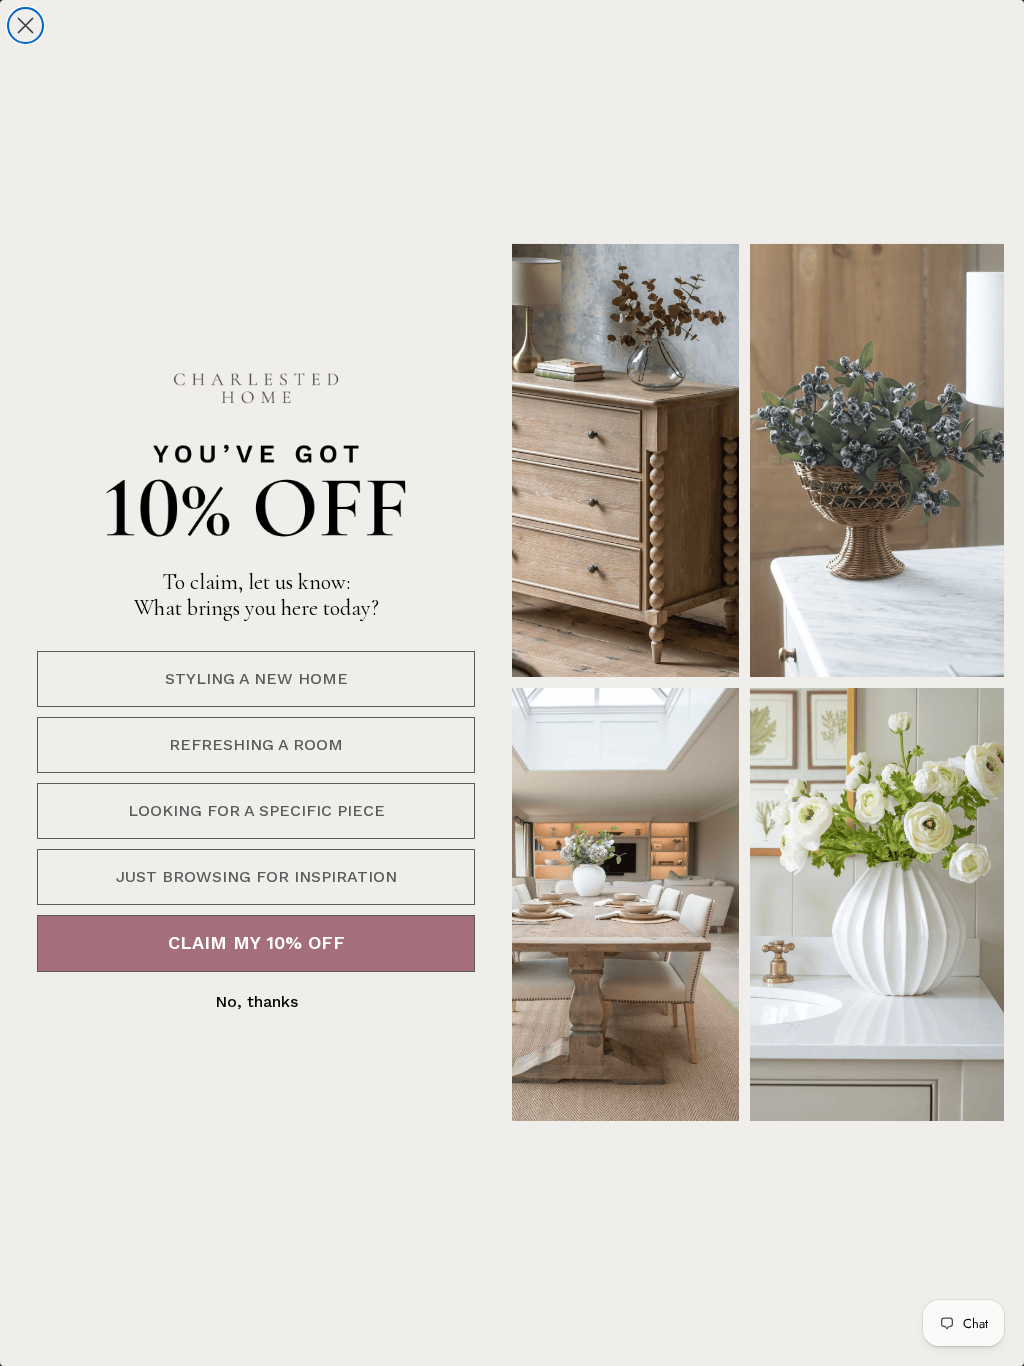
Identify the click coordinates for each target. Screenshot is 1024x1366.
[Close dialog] (25, 25)
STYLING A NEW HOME (256, 678)
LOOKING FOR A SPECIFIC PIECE (256, 810)
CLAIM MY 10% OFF (256, 942)
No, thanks (256, 1001)
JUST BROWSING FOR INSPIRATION (256, 876)
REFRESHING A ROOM (256, 744)
